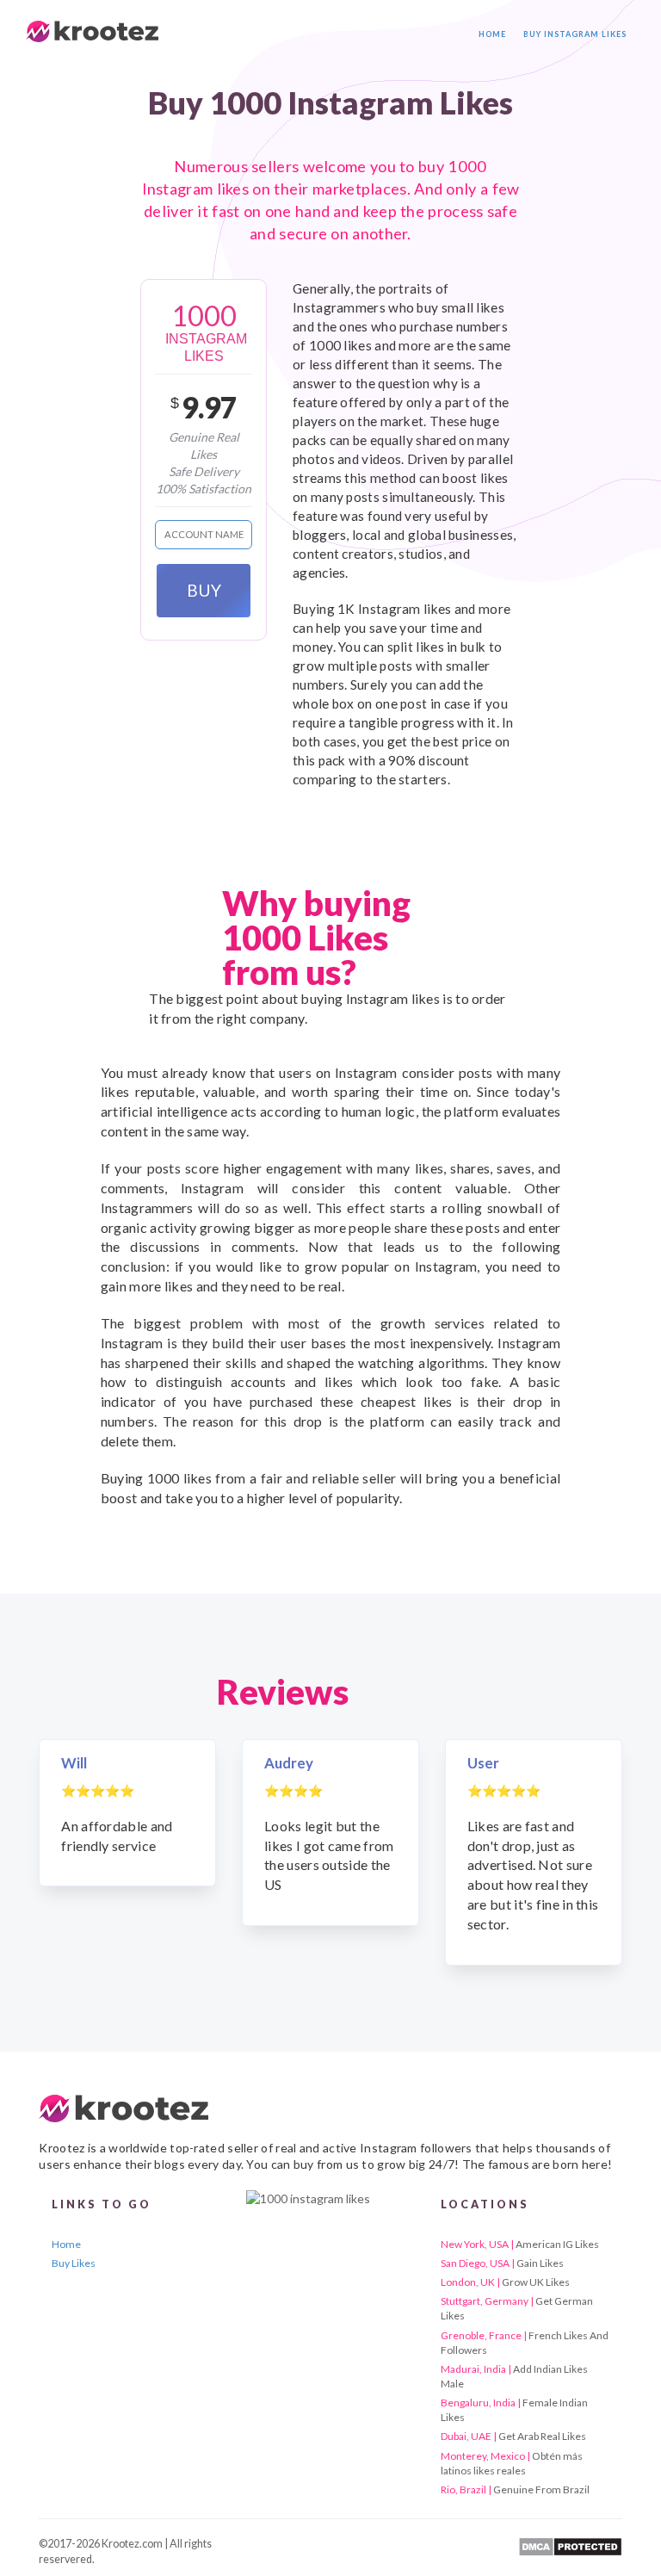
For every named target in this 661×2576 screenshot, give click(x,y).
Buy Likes (74, 2263)
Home (492, 34)
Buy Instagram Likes (575, 34)
